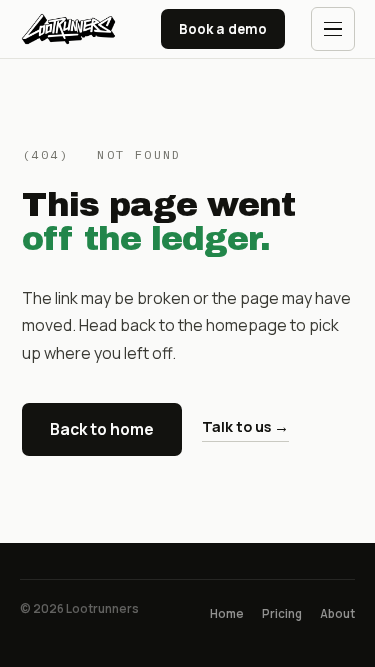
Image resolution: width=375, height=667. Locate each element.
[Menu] (333, 29)
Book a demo (223, 29)
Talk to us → (245, 426)
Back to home (102, 429)
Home (227, 613)
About (337, 613)
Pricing (282, 613)
